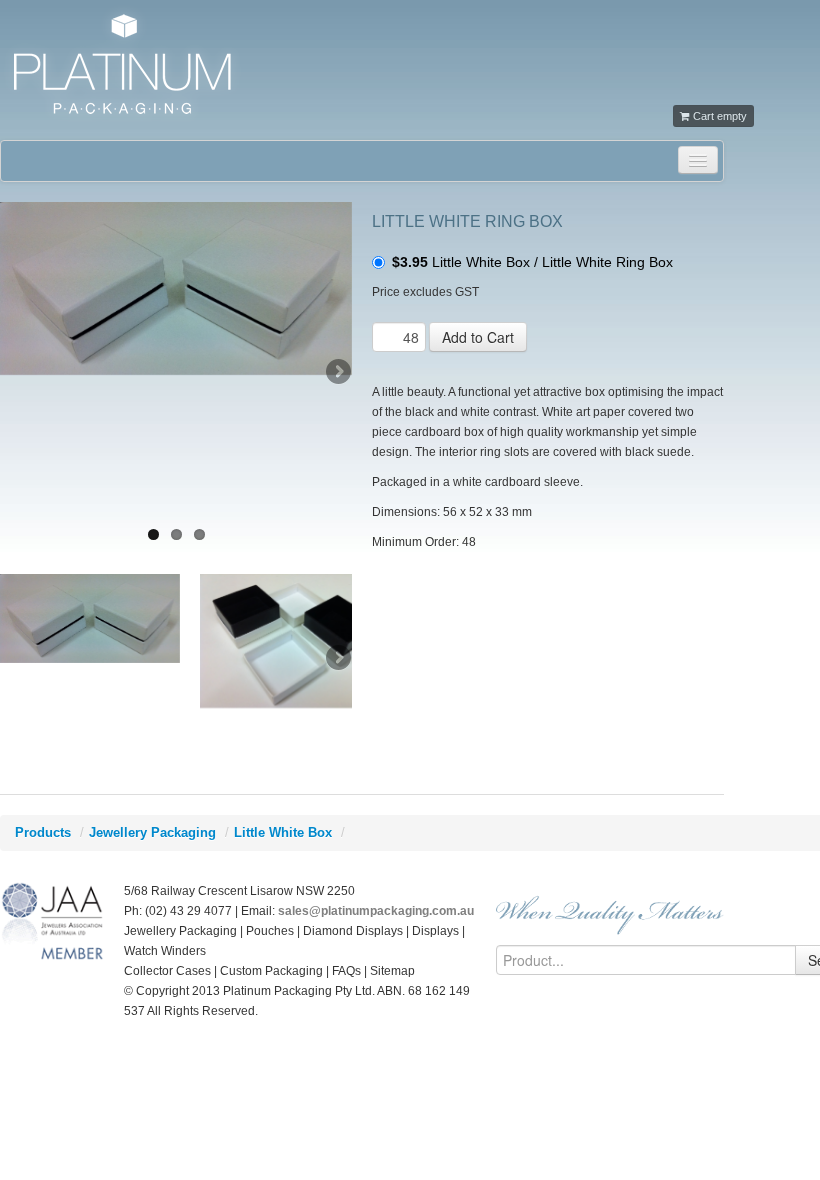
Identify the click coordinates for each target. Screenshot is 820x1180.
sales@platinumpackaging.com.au (376, 911)
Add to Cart (478, 337)
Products (43, 832)
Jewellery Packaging (152, 832)
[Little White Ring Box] (176, 288)
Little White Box (283, 832)
